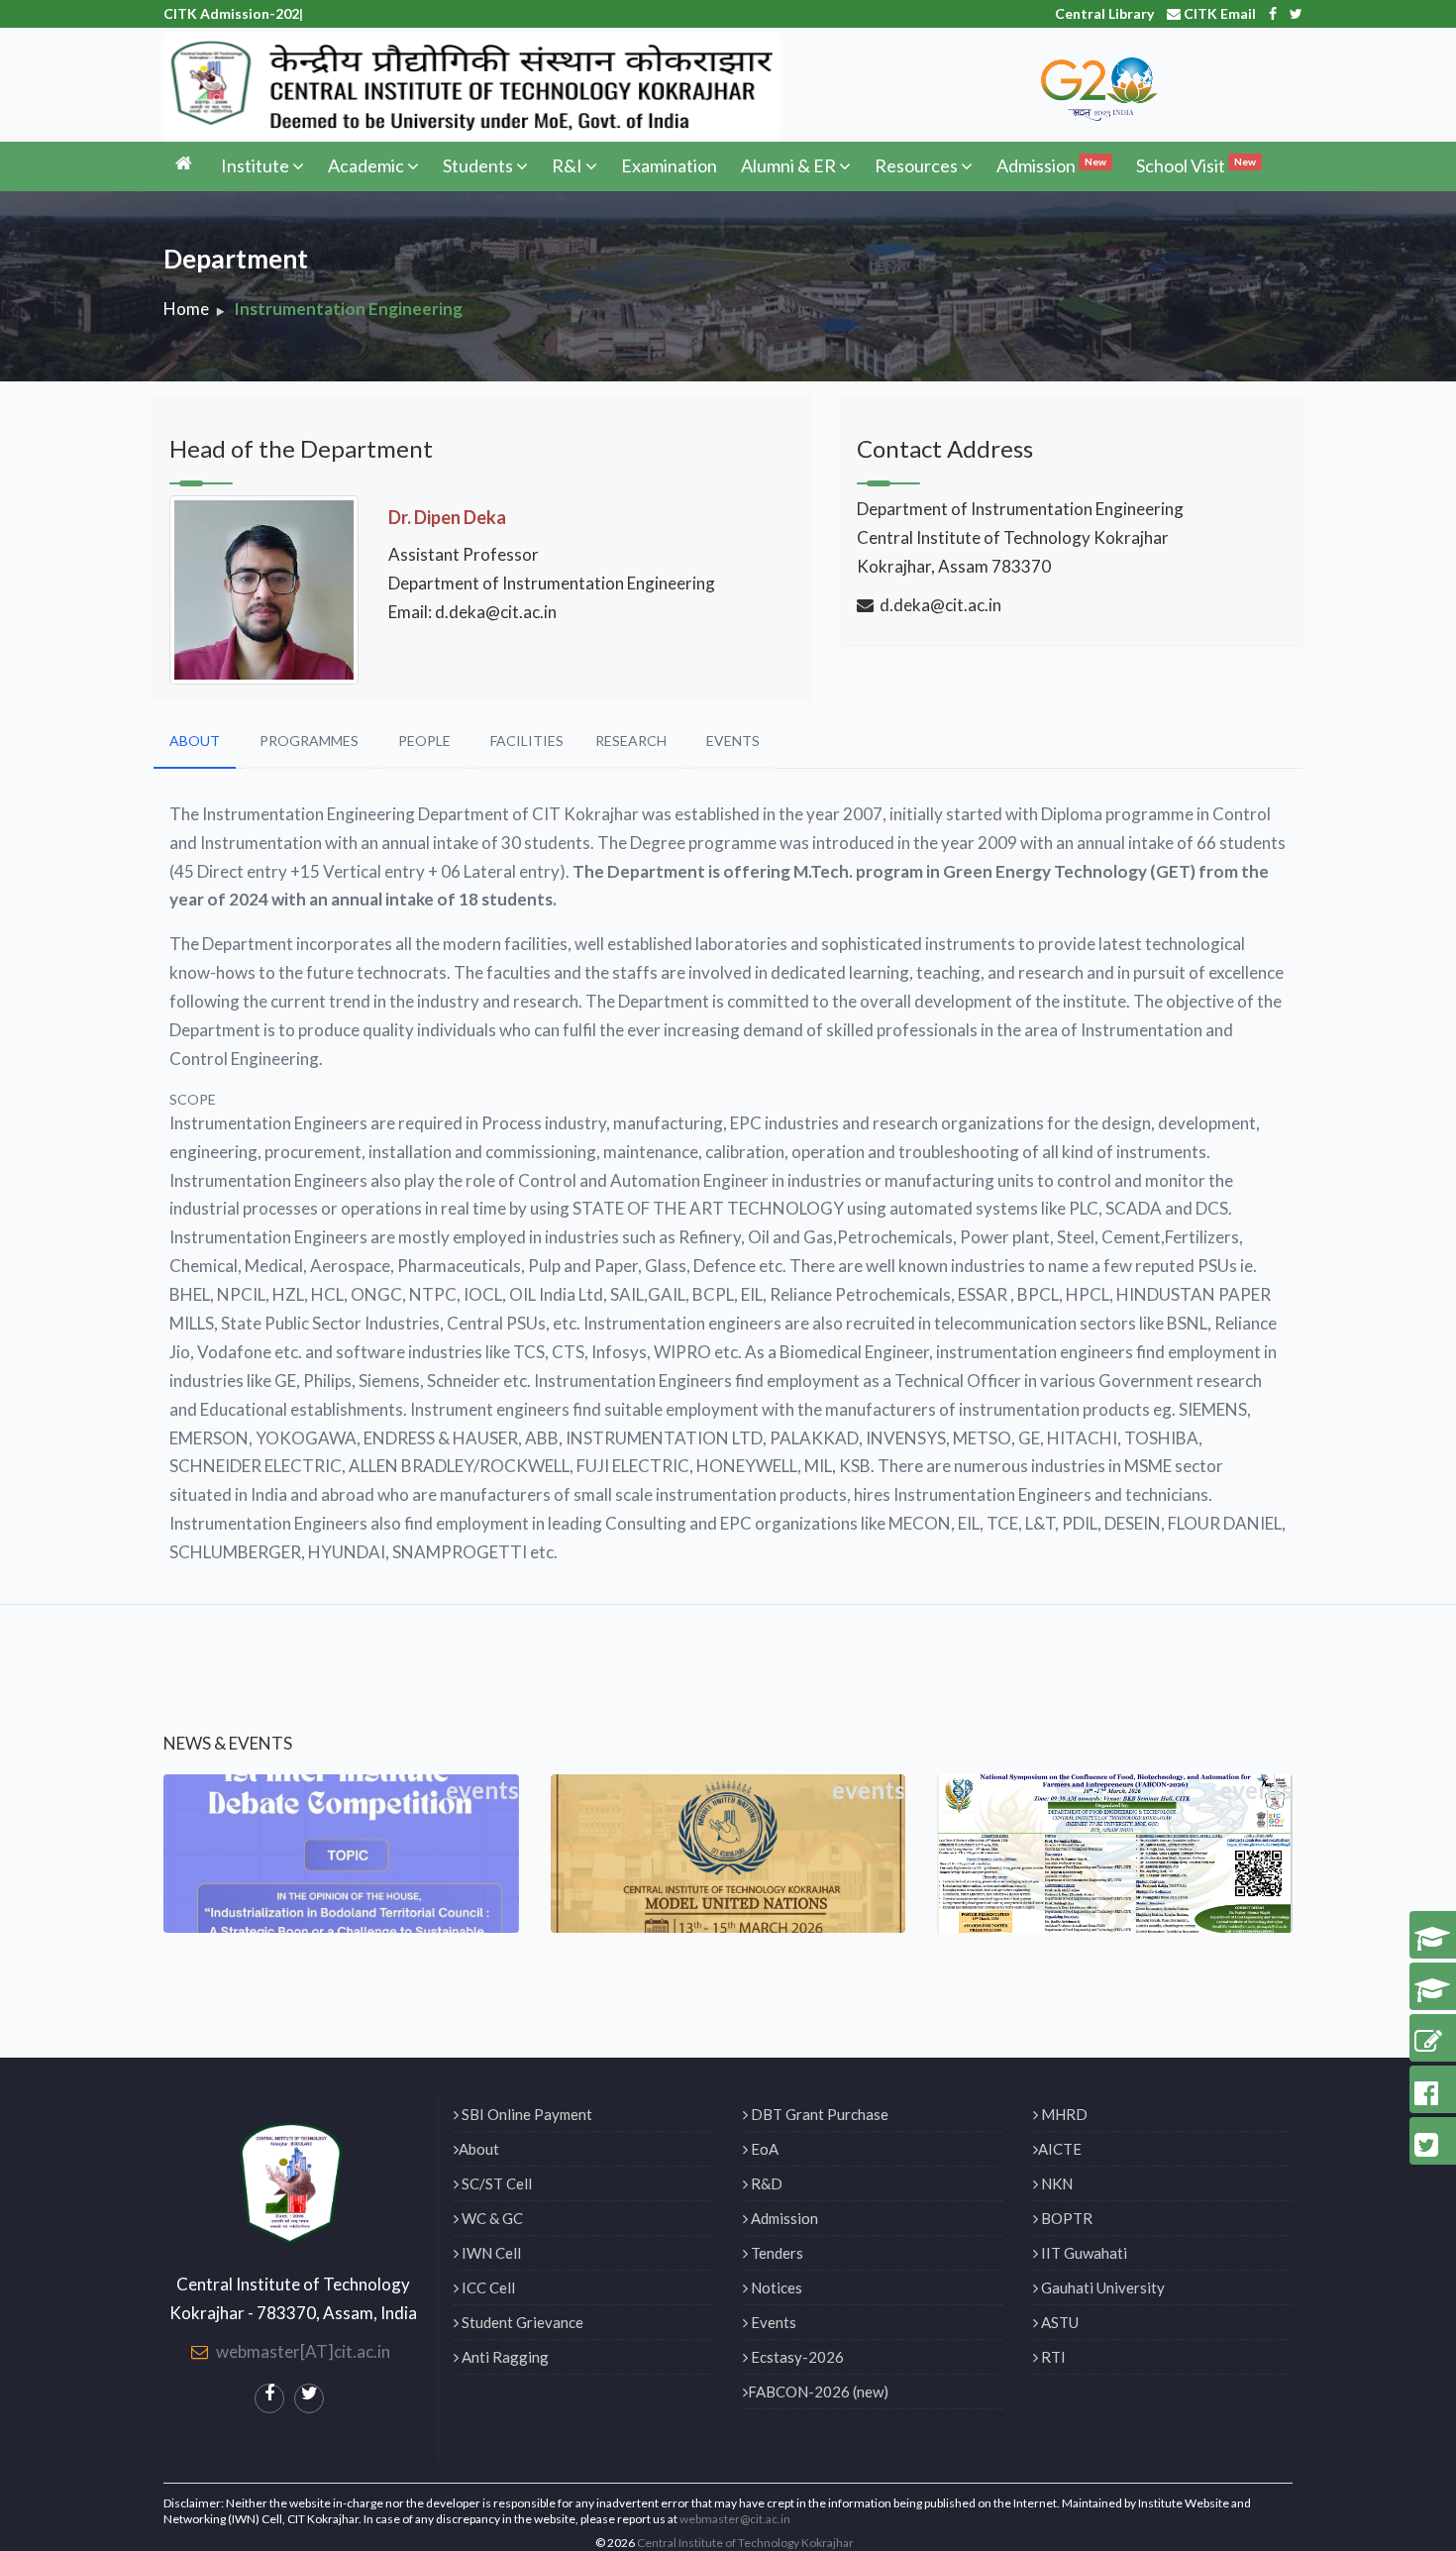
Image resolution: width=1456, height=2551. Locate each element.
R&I (567, 165)
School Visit (1196, 165)
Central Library (1104, 13)
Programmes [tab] (309, 741)
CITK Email (1218, 13)
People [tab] (424, 741)
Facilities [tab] (527, 741)
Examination (669, 165)
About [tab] (195, 741)
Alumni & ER (788, 165)
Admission (1051, 165)
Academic (366, 165)
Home (186, 309)
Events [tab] (733, 741)
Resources (916, 165)
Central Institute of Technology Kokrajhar (745, 2543)
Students (478, 165)
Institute (255, 165)
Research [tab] (631, 741)
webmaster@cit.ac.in (735, 2519)
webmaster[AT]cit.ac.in (303, 2351)
